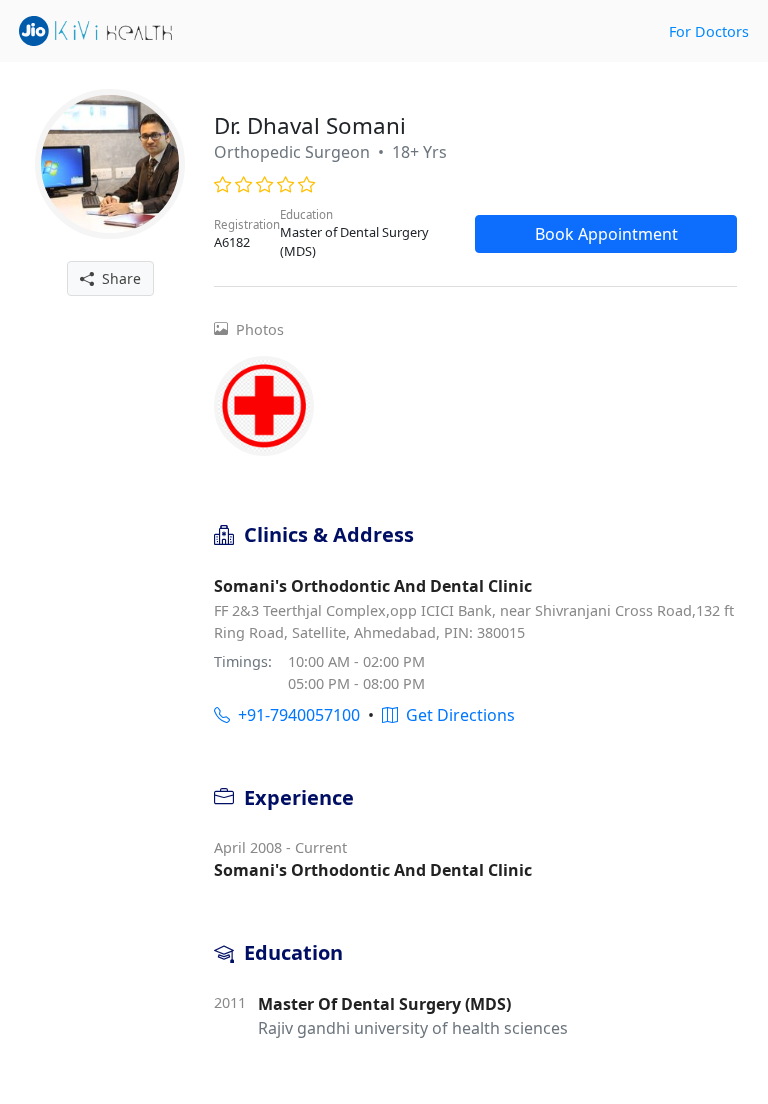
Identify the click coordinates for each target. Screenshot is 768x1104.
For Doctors (709, 31)
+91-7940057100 (295, 715)
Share (117, 278)
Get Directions (456, 715)
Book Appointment (606, 234)
